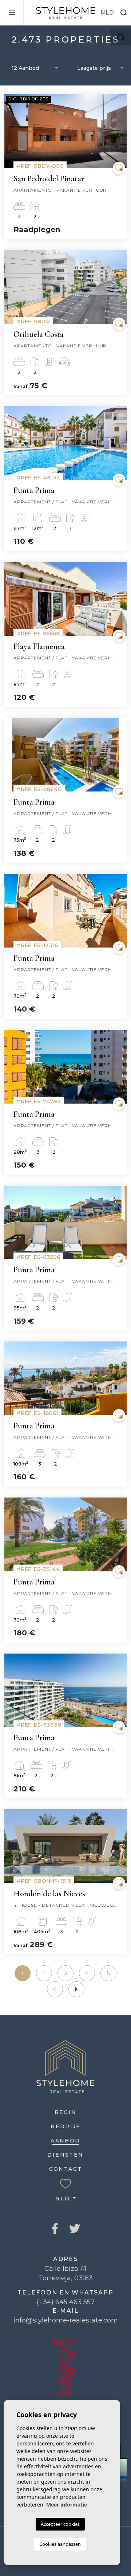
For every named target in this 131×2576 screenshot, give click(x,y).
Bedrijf (65, 2126)
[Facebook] (55, 2229)
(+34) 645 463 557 (66, 2302)
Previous (12, 135)
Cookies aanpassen (60, 2544)
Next (119, 135)
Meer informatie (67, 2505)
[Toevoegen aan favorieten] (119, 168)
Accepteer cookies (60, 2524)
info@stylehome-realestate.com (66, 2320)
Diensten (65, 2155)
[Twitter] (75, 2229)
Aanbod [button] (65, 2141)
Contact (66, 2169)
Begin (66, 2112)
